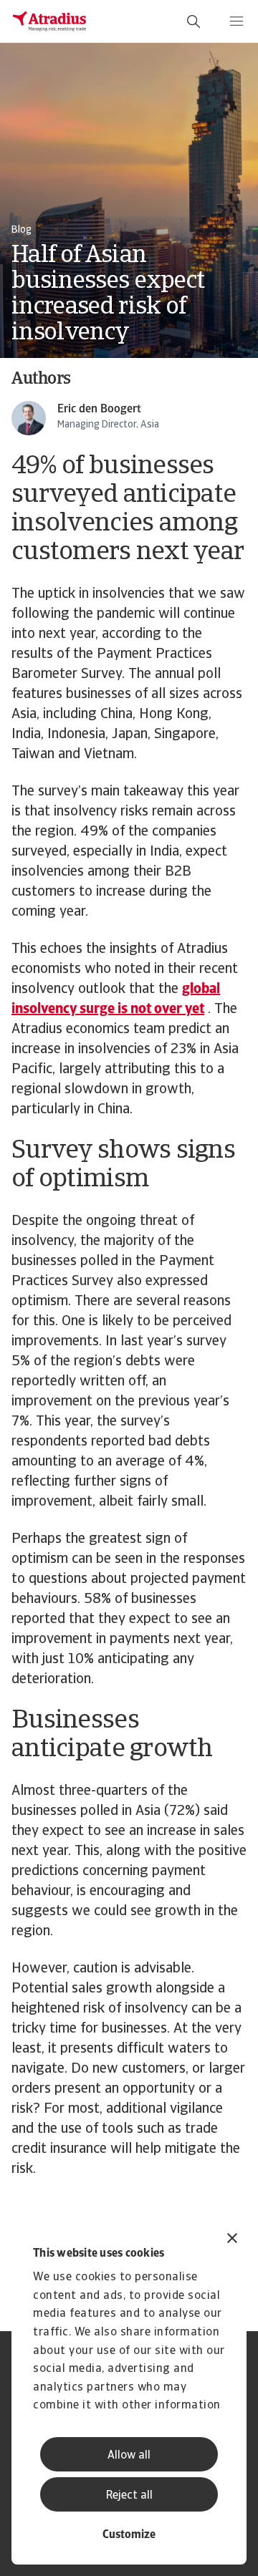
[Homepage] (49, 21)
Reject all (129, 2496)
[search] (193, 21)
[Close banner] (232, 2240)
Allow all (129, 2456)
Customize (129, 2535)
